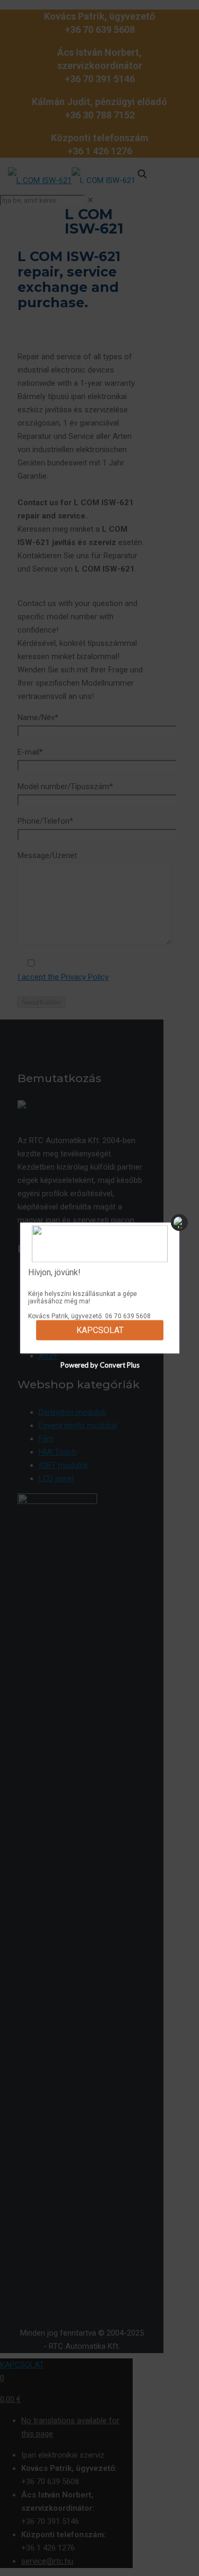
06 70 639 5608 (128, 1316)
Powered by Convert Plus (99, 1365)
